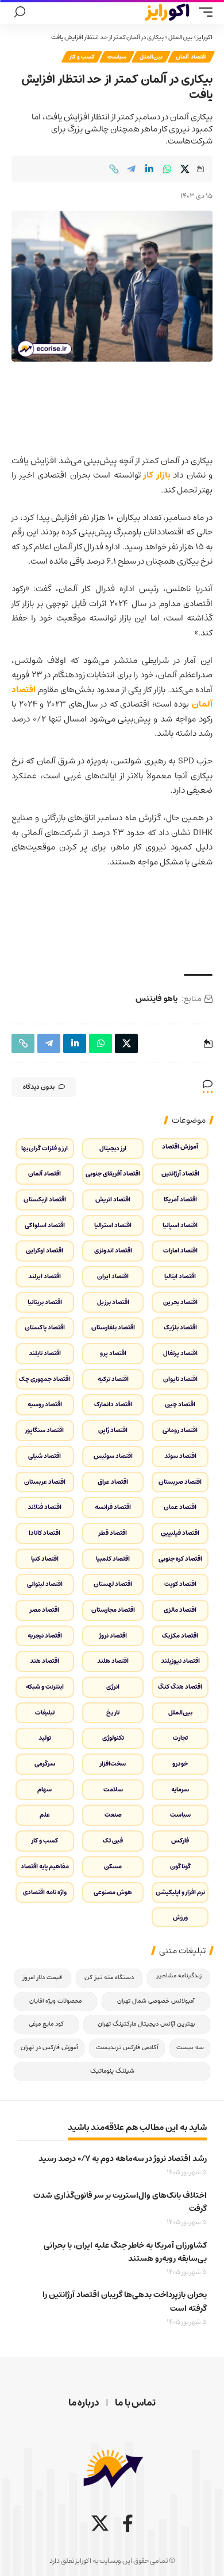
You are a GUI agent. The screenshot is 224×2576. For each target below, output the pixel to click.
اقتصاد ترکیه (113, 1379)
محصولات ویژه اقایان (55, 2001)
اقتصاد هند (45, 1661)
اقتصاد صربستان (180, 1482)
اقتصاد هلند (113, 1661)
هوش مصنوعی (113, 1892)
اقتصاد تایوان (180, 1379)
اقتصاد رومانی (180, 1430)
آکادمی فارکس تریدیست (127, 2048)
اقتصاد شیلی (45, 1456)
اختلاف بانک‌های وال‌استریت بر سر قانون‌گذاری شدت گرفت (120, 2202)
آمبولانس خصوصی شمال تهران (156, 2001)
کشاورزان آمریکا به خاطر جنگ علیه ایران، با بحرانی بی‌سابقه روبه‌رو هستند (125, 2252)
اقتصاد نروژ (113, 1636)
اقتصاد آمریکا (180, 1199)
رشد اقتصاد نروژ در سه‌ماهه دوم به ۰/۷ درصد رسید (123, 2159)
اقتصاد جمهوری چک (45, 1379)
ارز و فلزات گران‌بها (45, 1148)
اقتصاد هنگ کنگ (180, 1687)
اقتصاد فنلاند (45, 1507)
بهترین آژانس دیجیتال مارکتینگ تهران (146, 2024)
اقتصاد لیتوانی (45, 1584)
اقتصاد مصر (45, 1610)
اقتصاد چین (180, 1404)
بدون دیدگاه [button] (39, 1087)
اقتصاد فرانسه (113, 1507)
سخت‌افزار (113, 1764)
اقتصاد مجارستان (113, 1610)
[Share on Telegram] (132, 169)
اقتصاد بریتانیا (45, 1302)
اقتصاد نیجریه (45, 1636)
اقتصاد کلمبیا (113, 1559)
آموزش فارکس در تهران (49, 2048)
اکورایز (205, 37)
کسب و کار (82, 57)
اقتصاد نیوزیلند (180, 1661)
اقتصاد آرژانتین (180, 1173)
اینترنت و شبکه (45, 1687)
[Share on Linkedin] (149, 169)
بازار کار (157, 475)
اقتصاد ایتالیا (180, 1276)
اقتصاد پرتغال (180, 1353)
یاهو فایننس (157, 999)
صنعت (113, 1815)
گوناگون (180, 1866)
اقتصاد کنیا (45, 1559)
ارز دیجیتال (113, 1148)
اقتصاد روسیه (45, 1404)
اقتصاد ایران (113, 1276)
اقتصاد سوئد (180, 1456)
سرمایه (180, 1789)
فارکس (180, 1840)
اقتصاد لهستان (113, 1584)
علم (45, 1815)
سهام (45, 1789)
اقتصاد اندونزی (113, 1250)
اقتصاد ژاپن (113, 1430)
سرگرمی (45, 1764)
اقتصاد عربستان (45, 1482)
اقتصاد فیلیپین (180, 1533)
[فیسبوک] (128, 2523)
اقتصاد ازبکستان (45, 1199)
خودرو (180, 1764)
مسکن (113, 1866)
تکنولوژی (113, 1738)
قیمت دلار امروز (42, 1978)
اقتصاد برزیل (113, 1302)
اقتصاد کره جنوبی (180, 1559)
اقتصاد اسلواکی (45, 1225)
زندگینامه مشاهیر (179, 1976)
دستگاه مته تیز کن (109, 1978)
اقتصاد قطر (113, 1533)
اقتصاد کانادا (45, 1533)
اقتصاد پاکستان (45, 1327)
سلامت (113, 1789)
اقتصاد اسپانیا (180, 1225)
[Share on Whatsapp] (167, 169)
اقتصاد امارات (180, 1250)
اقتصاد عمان (180, 1507)
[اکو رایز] (167, 12)
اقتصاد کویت (180, 1584)
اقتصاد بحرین (180, 1302)
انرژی (113, 1687)
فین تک (113, 1840)
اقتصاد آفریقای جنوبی (113, 1173)
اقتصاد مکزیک (180, 1636)
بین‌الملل (180, 37)
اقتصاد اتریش (113, 1199)
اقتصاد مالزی (180, 1610)
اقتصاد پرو (113, 1353)
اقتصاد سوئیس (113, 1456)
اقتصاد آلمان (191, 57)
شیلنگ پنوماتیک (112, 2071)
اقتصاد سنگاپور (45, 1430)
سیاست (117, 57)
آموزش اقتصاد (180, 1147)
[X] (100, 2523)
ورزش (180, 1917)
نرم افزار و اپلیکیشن (180, 1892)
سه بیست (190, 2048)
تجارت (180, 1738)
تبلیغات (45, 1712)
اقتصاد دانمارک (113, 1404)
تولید (45, 1738)
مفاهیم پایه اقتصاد (45, 1866)
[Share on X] (185, 169)
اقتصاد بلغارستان (113, 1327)
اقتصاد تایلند (45, 1353)
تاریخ (113, 1712)
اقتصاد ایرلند (45, 1276)
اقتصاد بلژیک (180, 1327)
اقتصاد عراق (113, 1482)
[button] (203, 12)
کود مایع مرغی (46, 2024)
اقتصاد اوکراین (45, 1250)
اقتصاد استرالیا (113, 1225)
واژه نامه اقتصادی (45, 1892)
